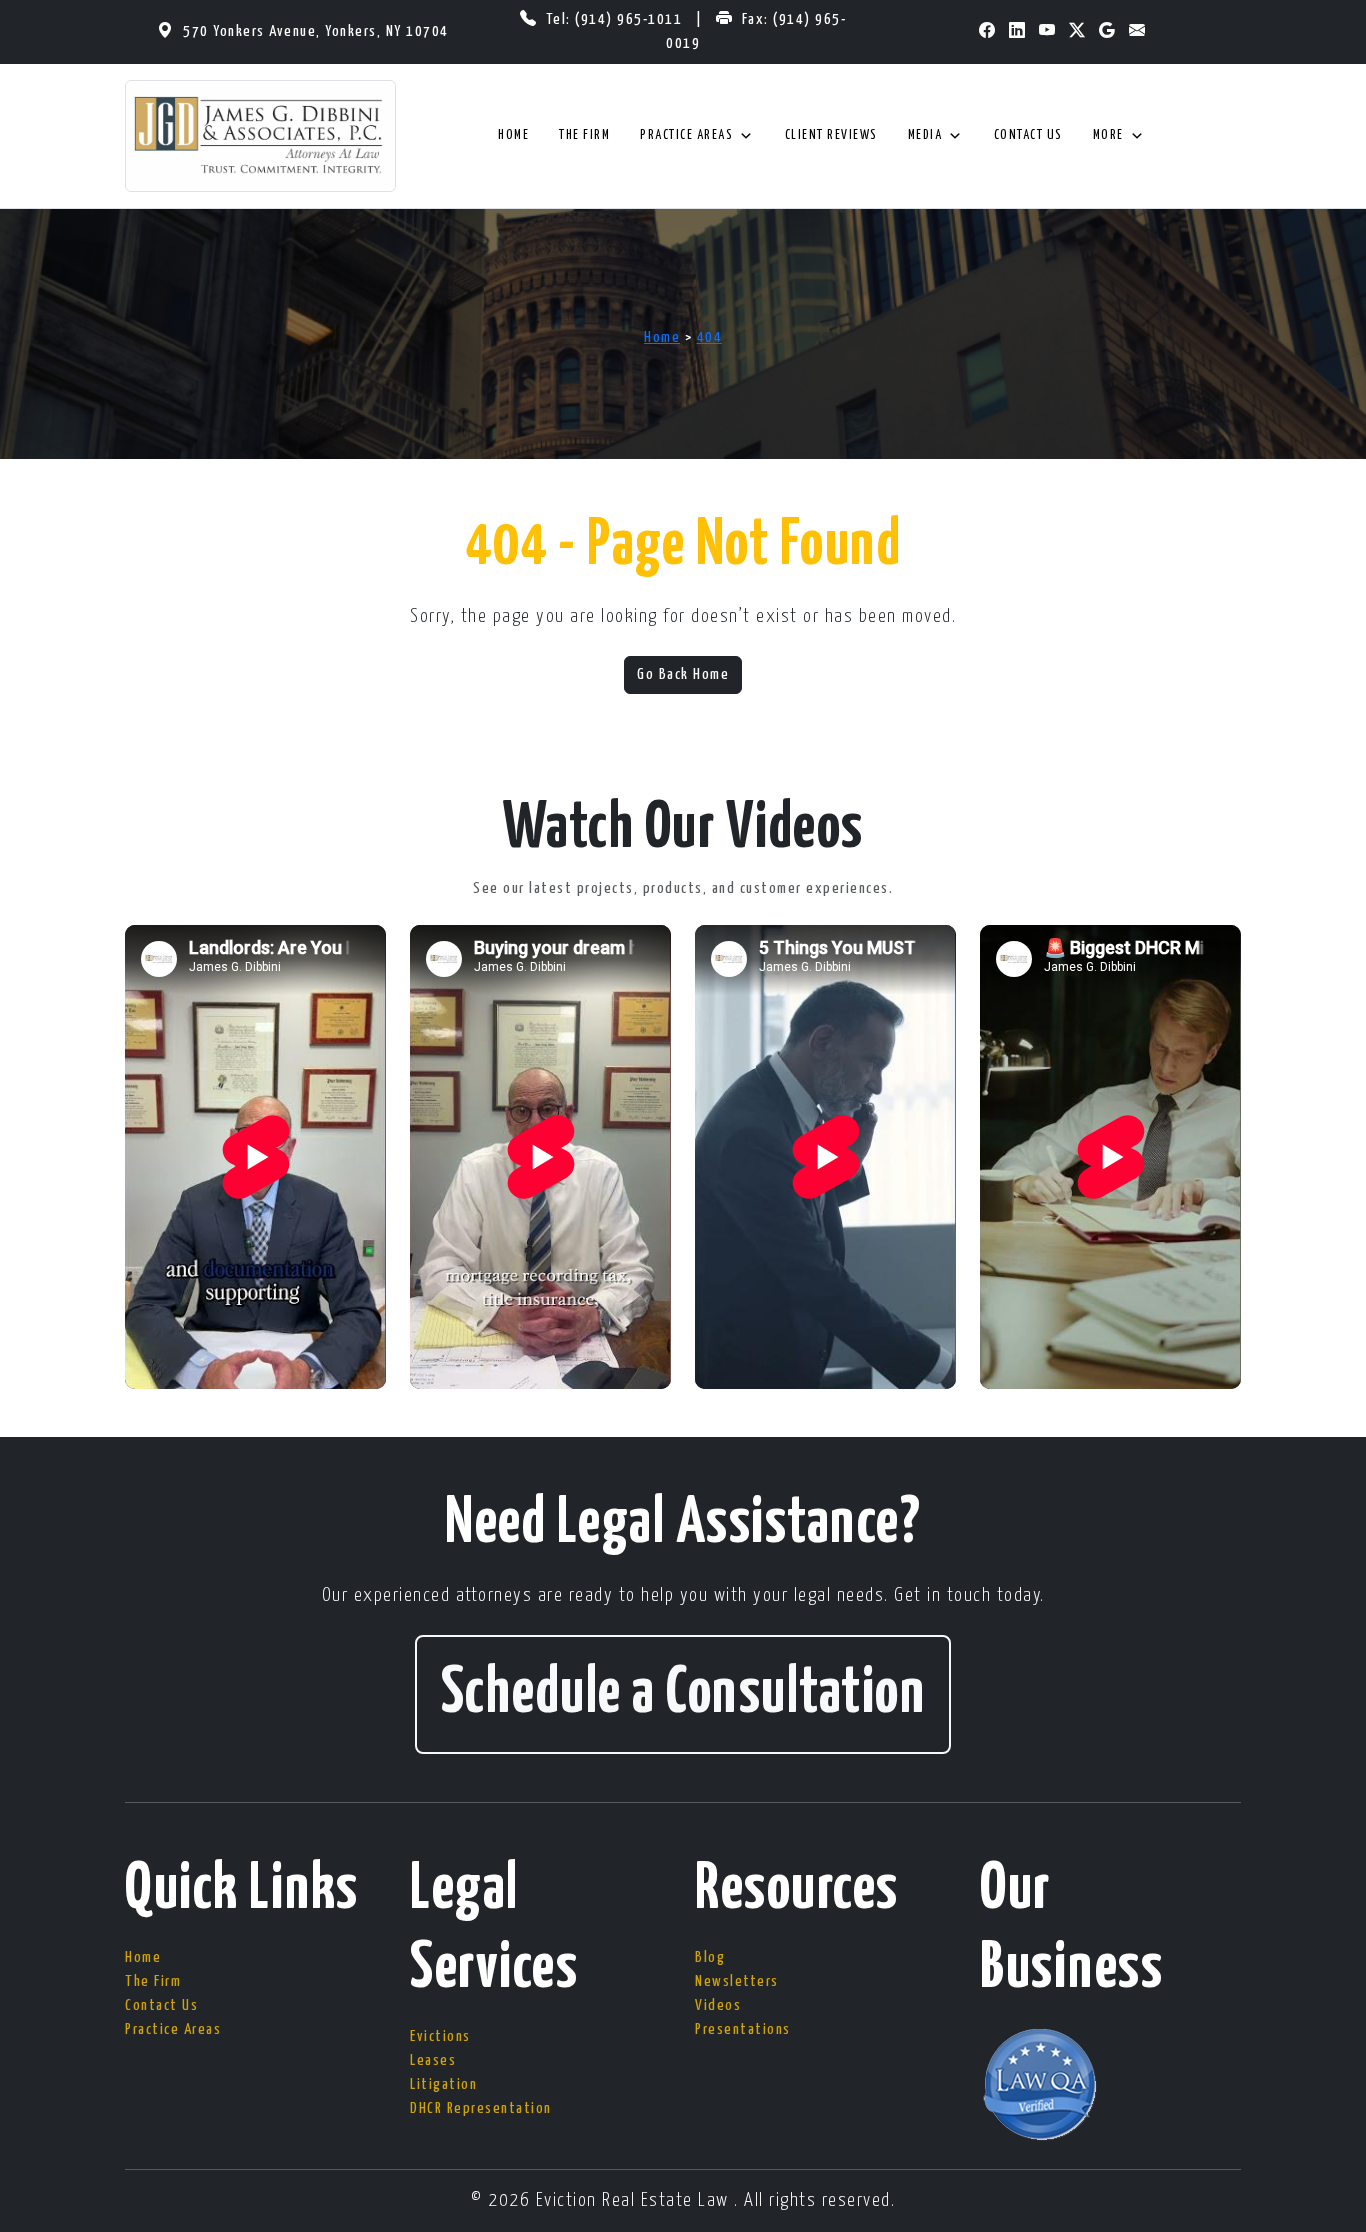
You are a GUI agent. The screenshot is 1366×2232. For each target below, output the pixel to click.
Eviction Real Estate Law (635, 2200)
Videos (718, 2005)
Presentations (743, 2029)
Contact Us (1028, 135)
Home (513, 135)
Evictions (440, 2036)
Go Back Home (683, 674)
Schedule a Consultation (683, 1694)
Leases (433, 2060)
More (1108, 135)
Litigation (443, 2084)
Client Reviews (831, 135)
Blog (710, 1957)
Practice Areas (686, 135)
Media (925, 135)
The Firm (584, 135)
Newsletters (737, 1981)
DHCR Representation (481, 2108)
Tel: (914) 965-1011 (616, 19)
